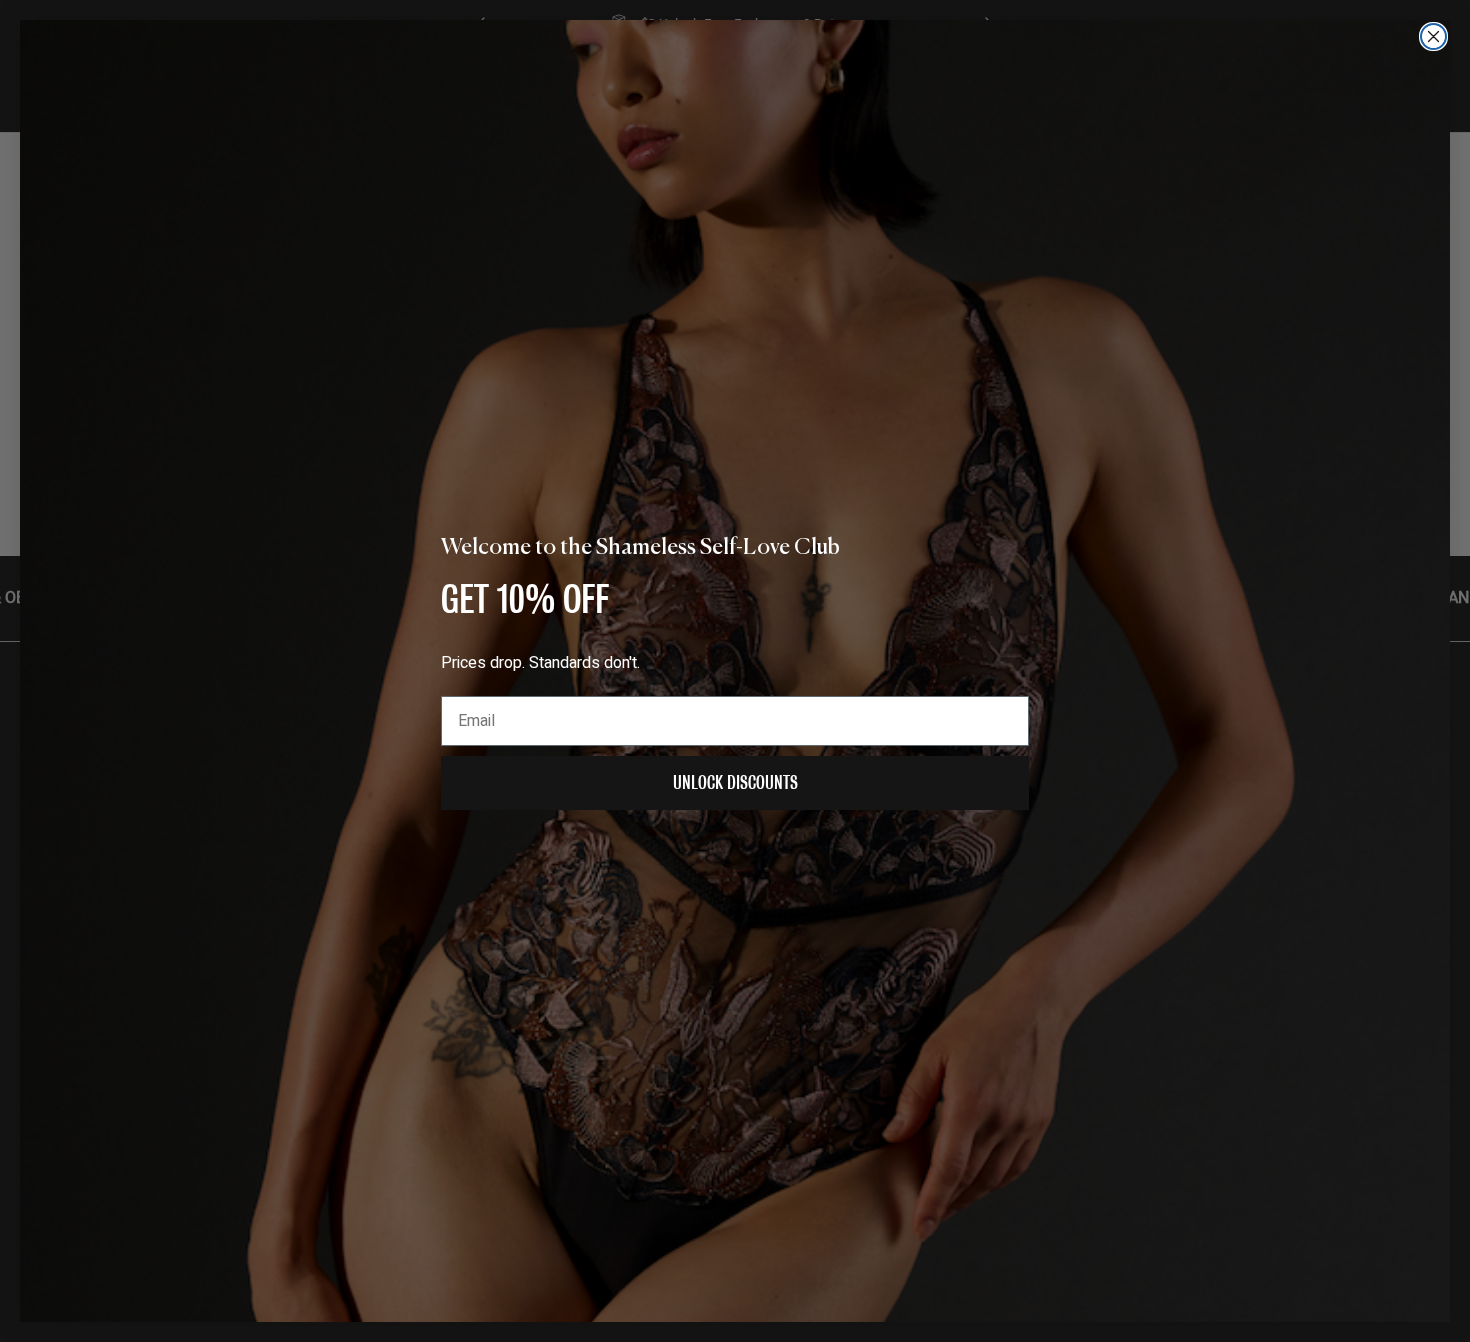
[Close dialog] (1433, 36)
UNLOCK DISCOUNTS (735, 782)
